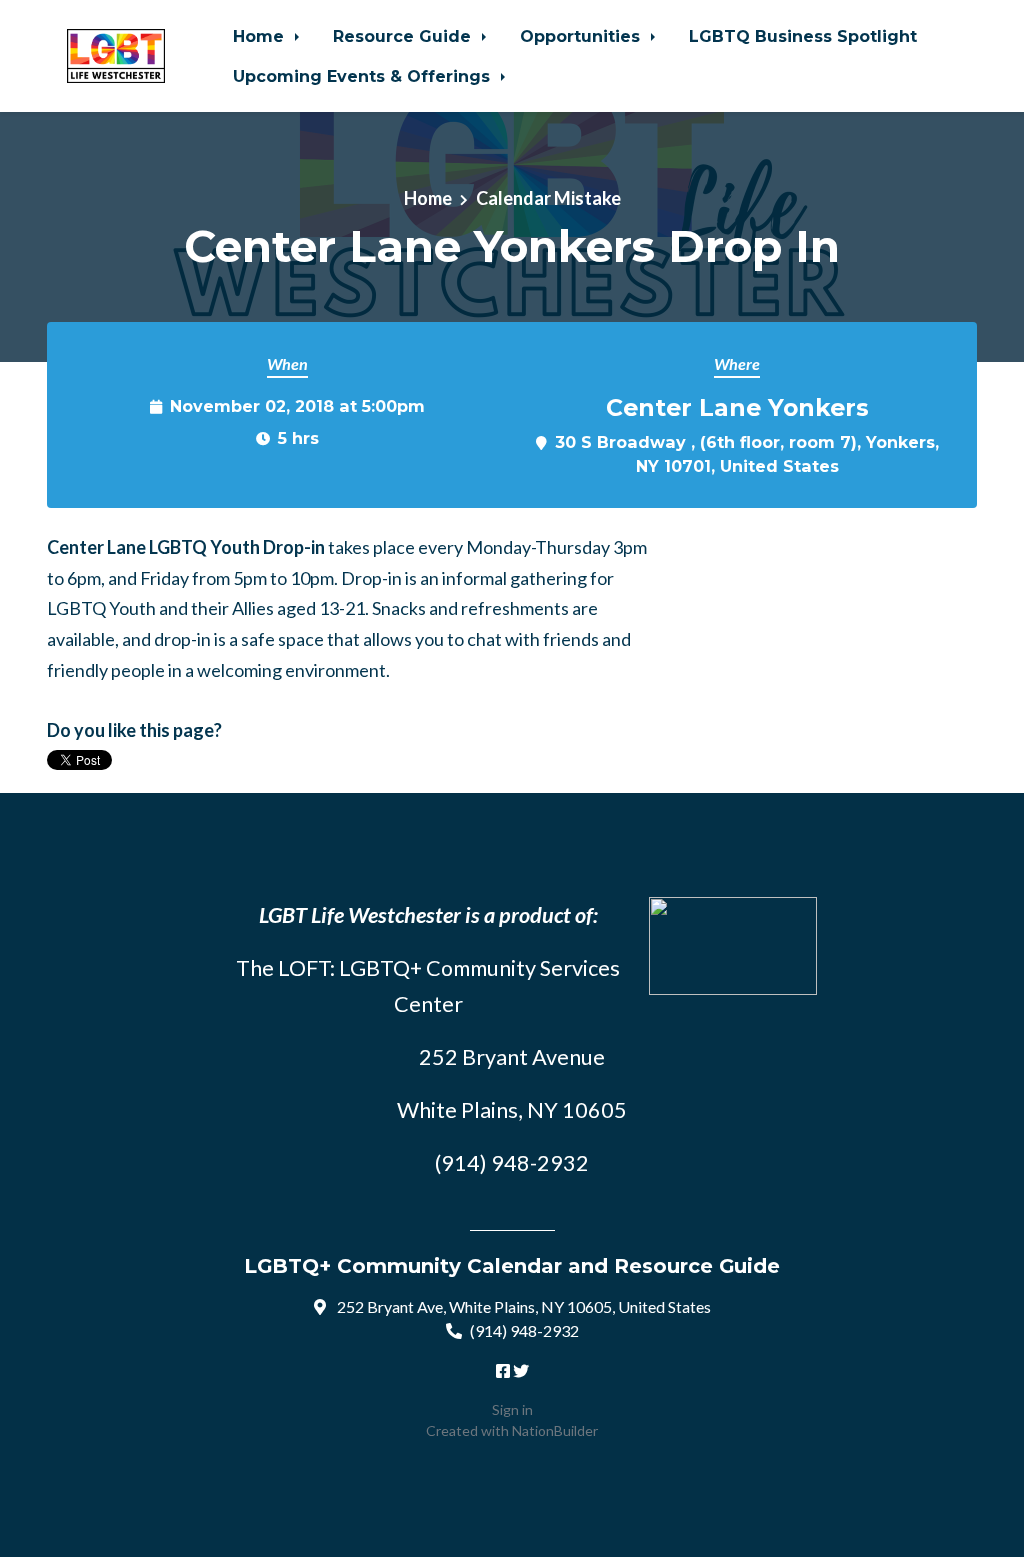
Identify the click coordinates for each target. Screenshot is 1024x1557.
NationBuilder (555, 1430)
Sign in (512, 1409)
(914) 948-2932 (524, 1330)
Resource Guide (404, 36)
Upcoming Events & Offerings (364, 76)
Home (261, 36)
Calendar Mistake (548, 198)
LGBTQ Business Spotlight (803, 36)
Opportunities (582, 36)
